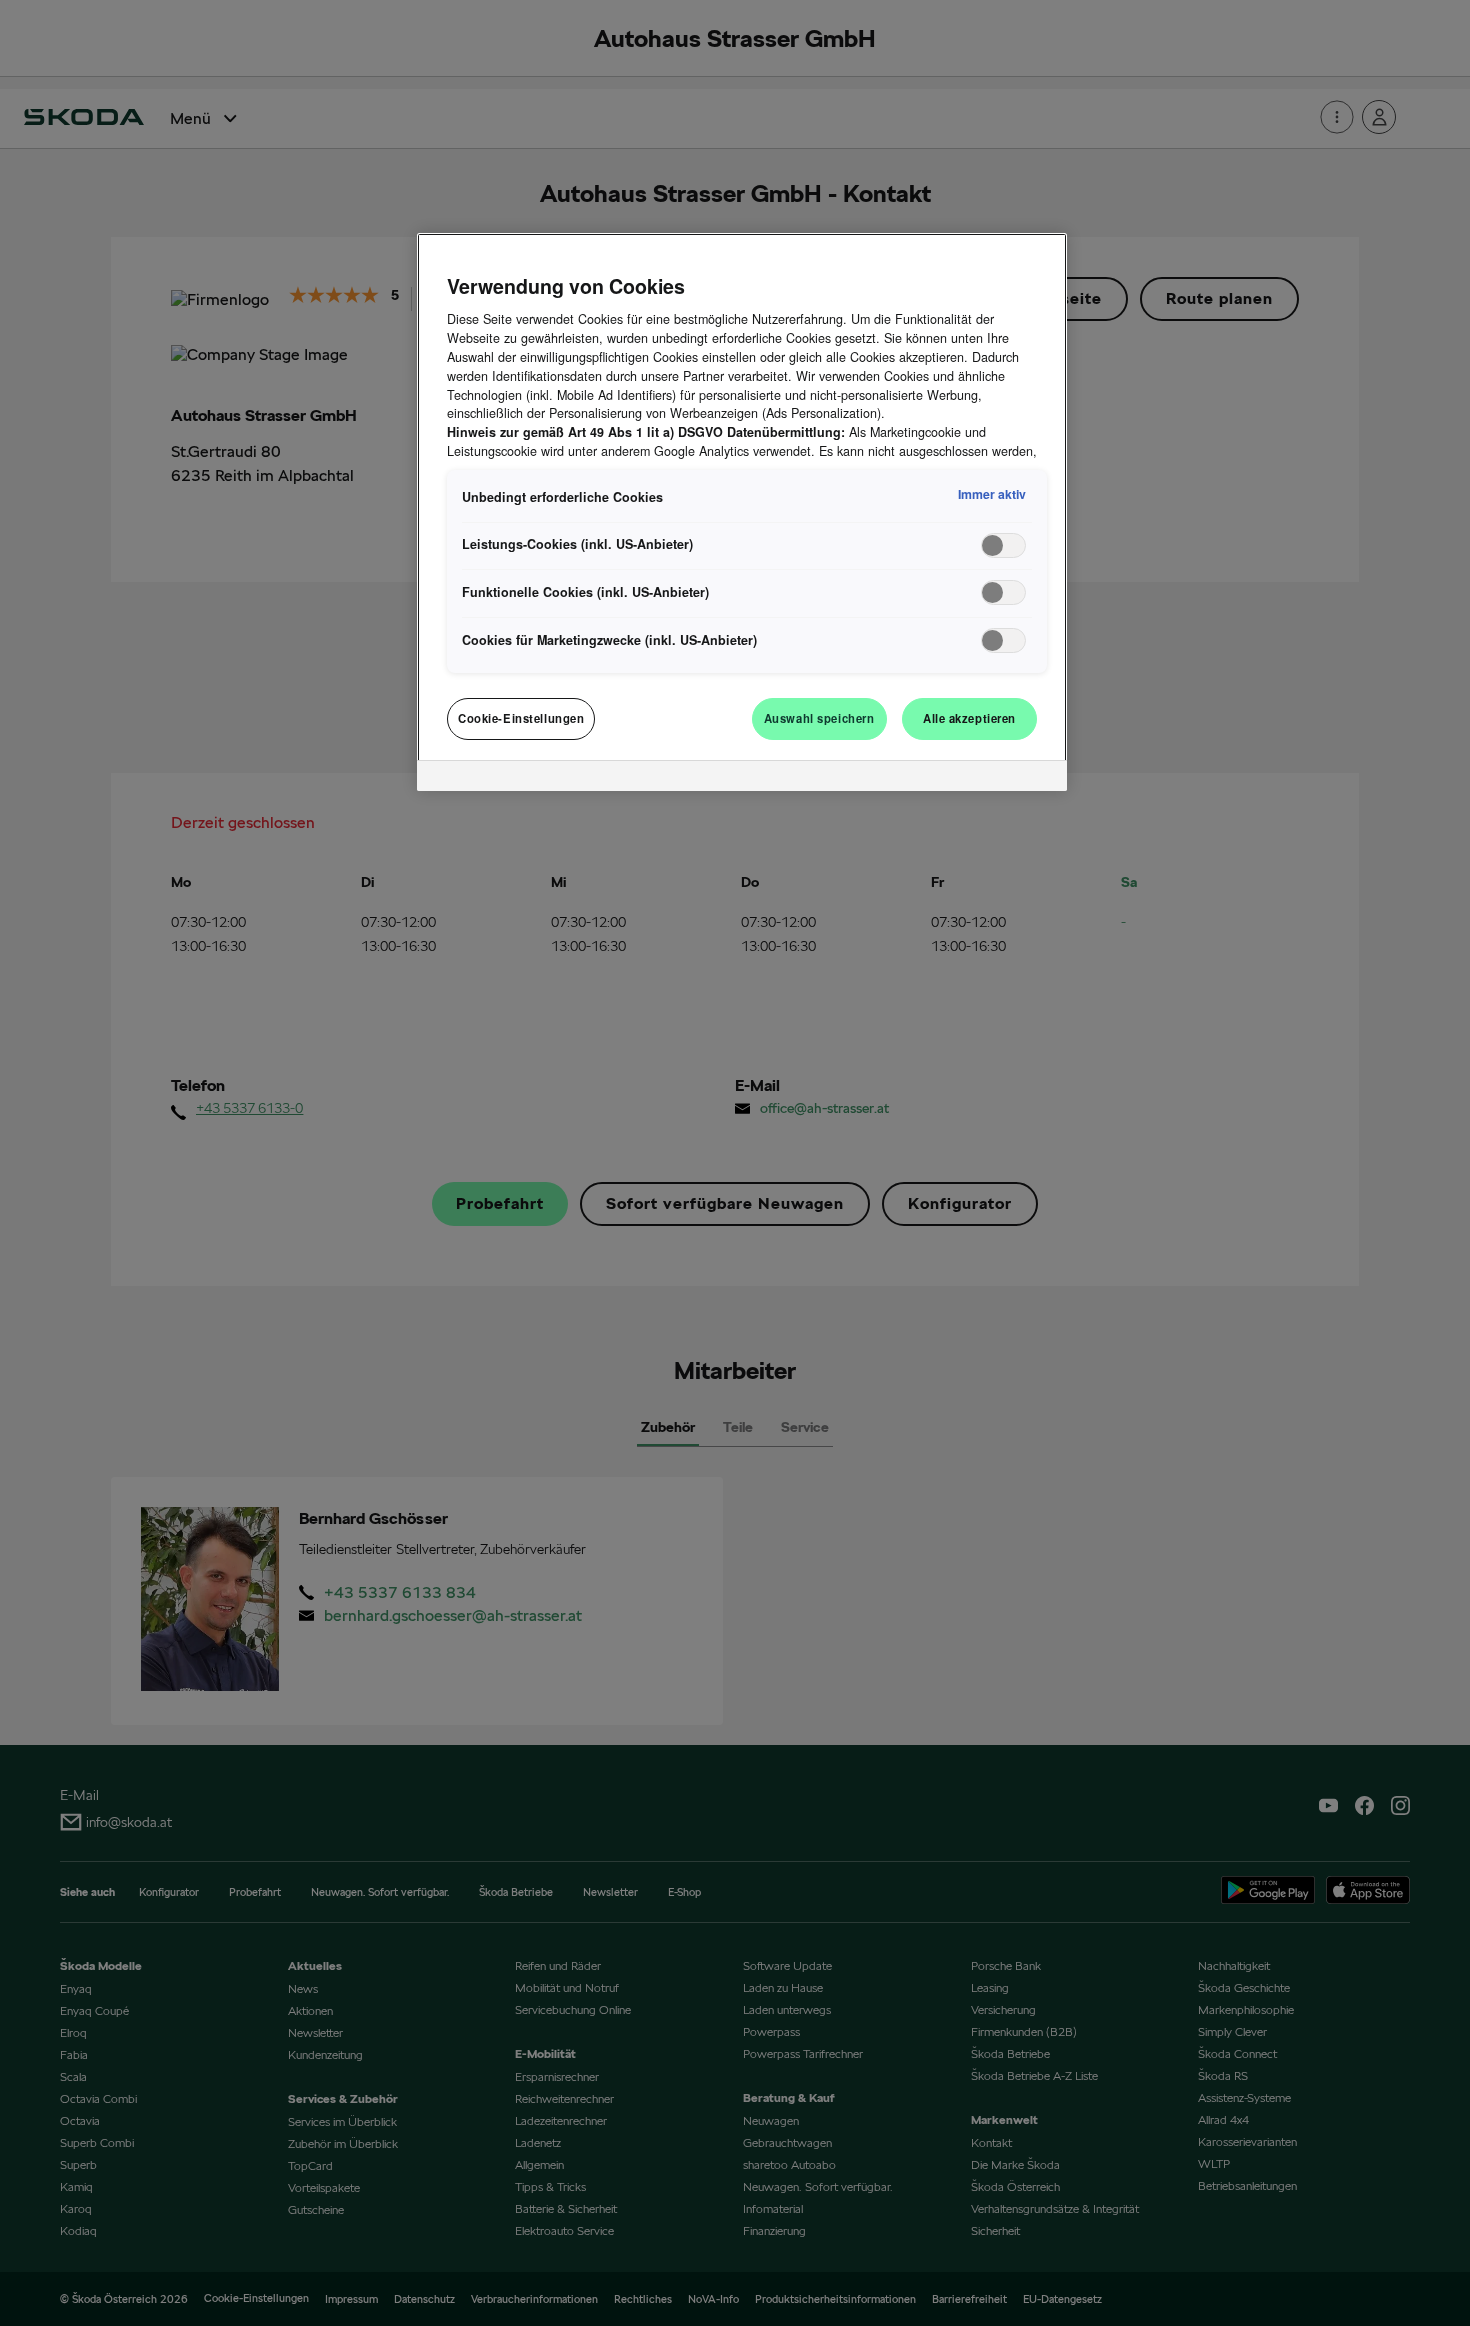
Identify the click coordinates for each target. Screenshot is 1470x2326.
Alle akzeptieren (969, 718)
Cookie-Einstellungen (521, 718)
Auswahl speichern (819, 718)
